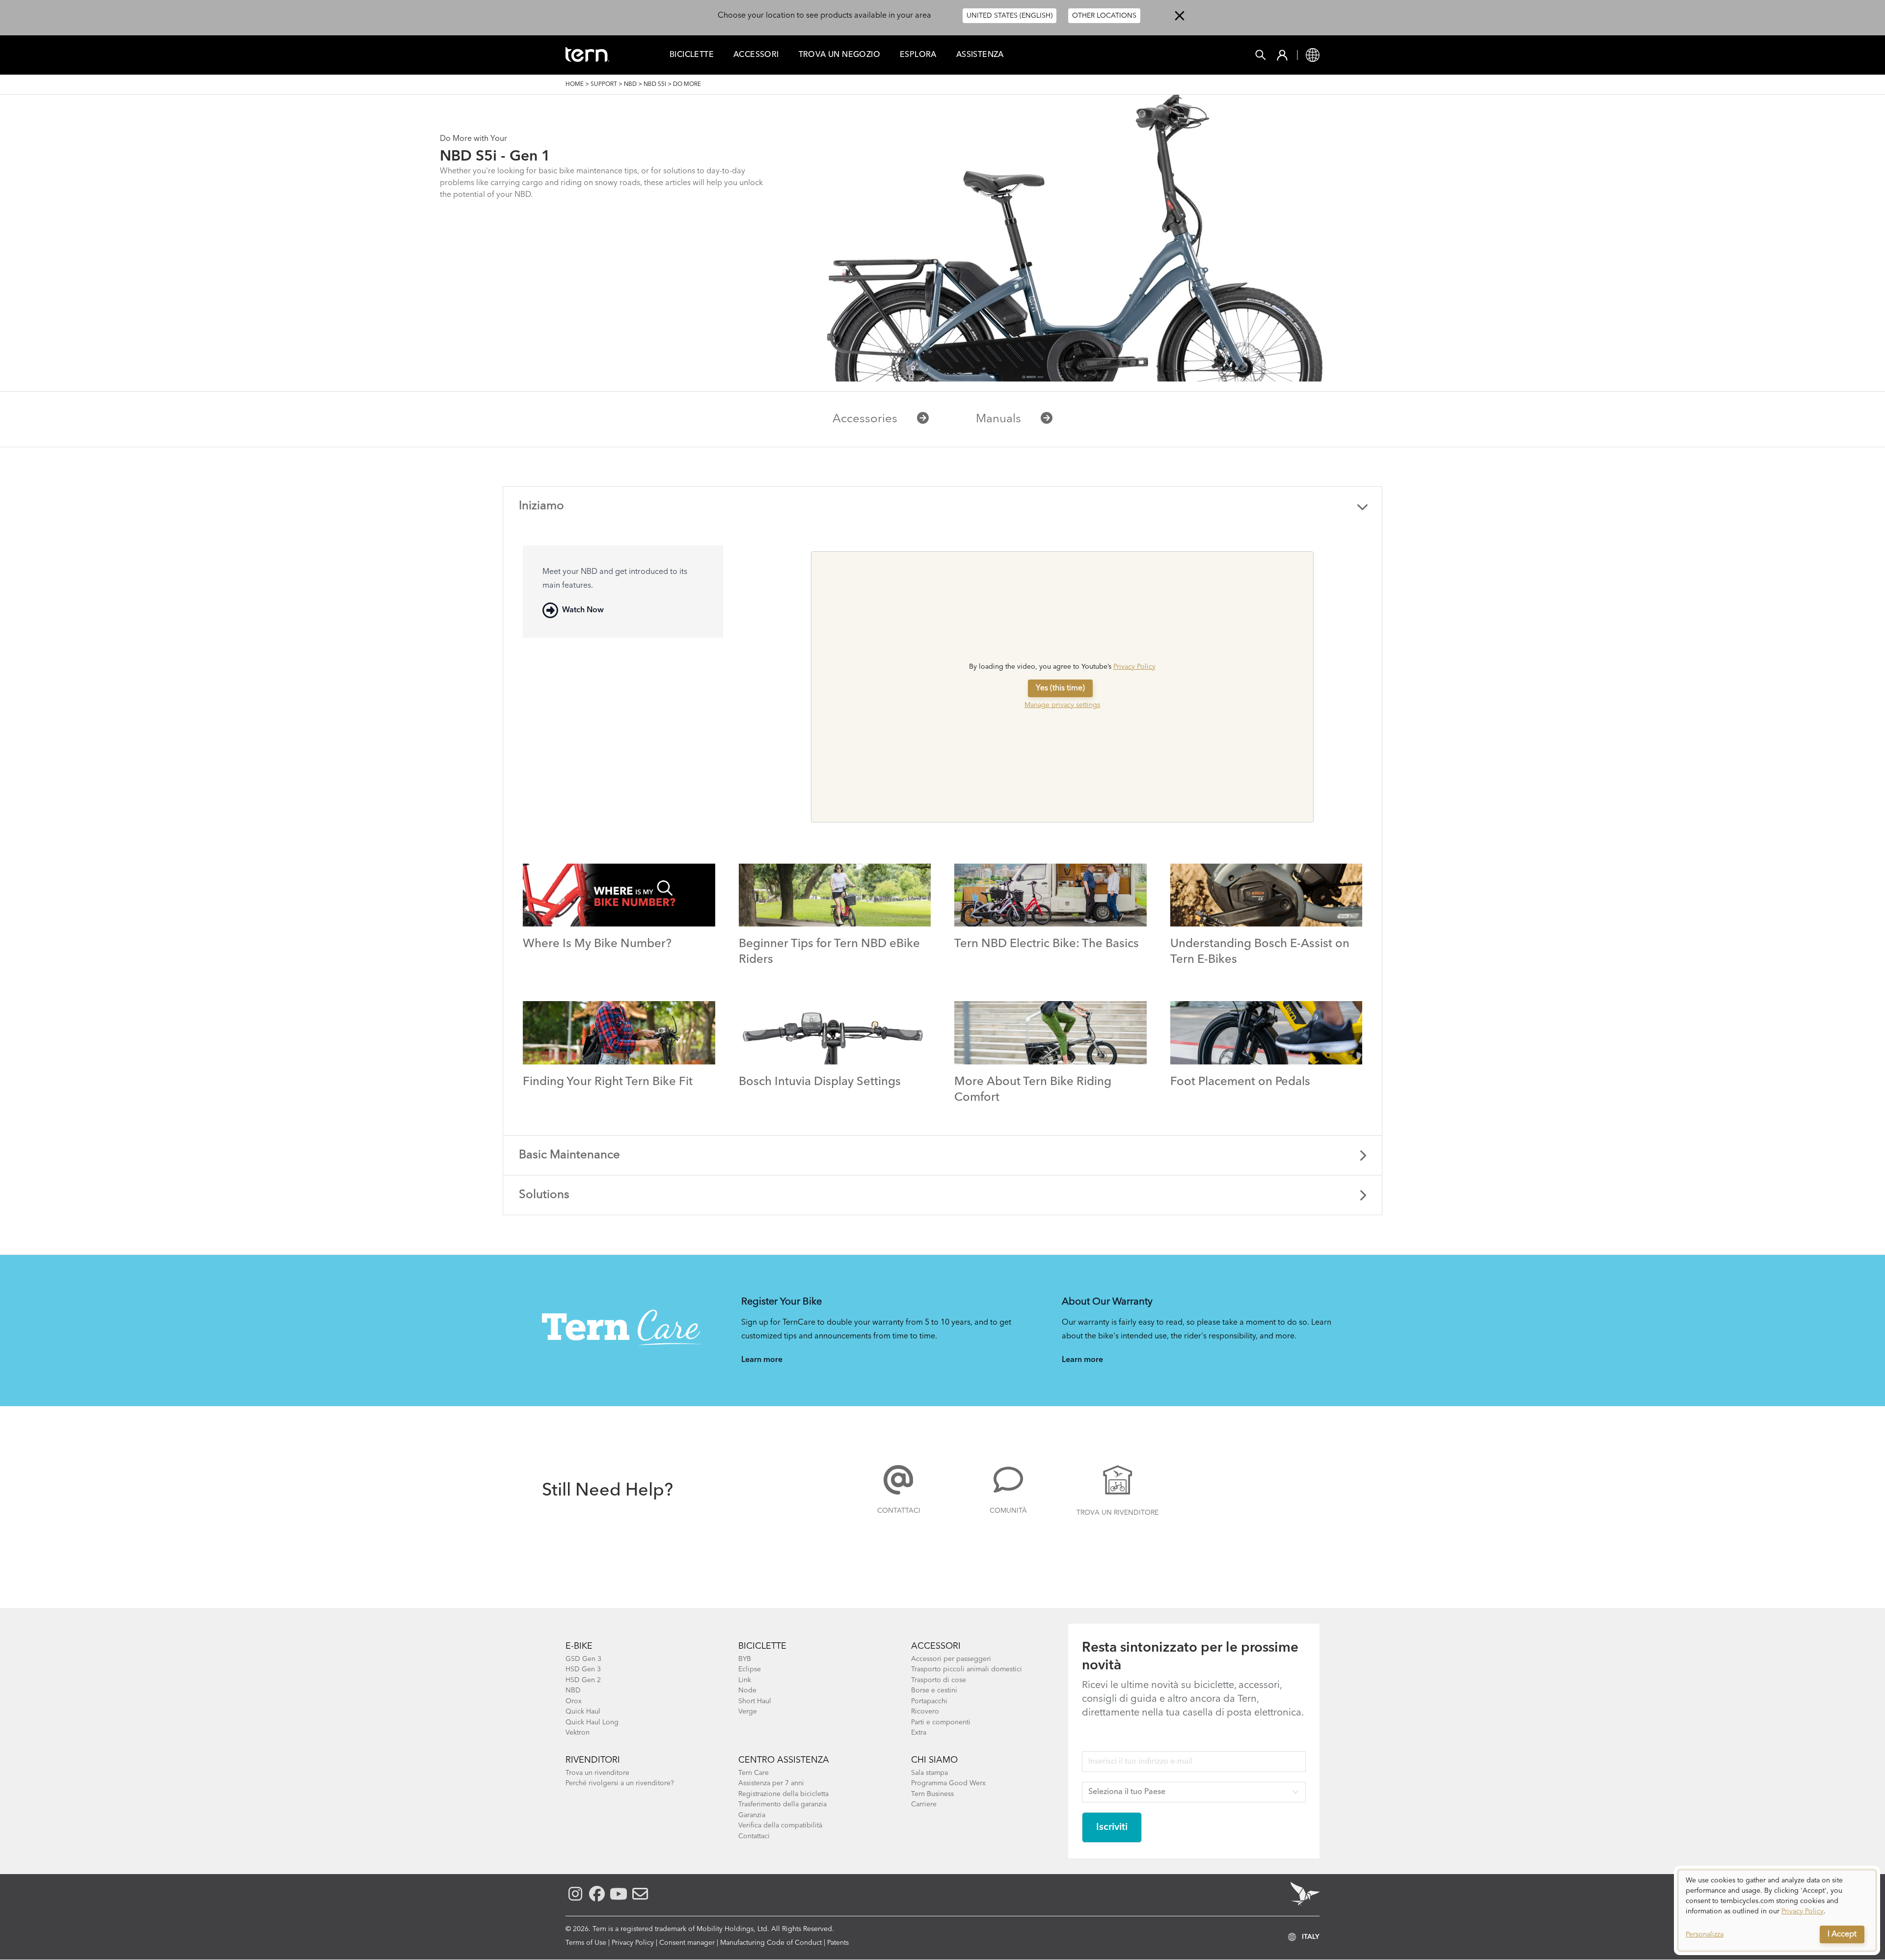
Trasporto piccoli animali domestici (967, 1669)
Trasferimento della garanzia (782, 1804)
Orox (574, 1701)
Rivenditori (593, 1760)
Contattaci (899, 1511)
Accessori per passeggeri (951, 1659)
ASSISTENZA (980, 55)
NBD (630, 84)
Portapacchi (929, 1701)
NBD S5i (655, 84)
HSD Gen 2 (583, 1680)
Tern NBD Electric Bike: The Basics (1047, 944)
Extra (919, 1733)
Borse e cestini (934, 1690)
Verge (748, 1712)
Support (604, 84)
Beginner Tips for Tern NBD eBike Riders (829, 952)
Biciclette (692, 55)
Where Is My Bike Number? (597, 944)
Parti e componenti (941, 1722)
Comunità (1008, 1511)
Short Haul (755, 1701)
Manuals (998, 419)
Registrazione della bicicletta (783, 1794)
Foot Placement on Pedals (1240, 1082)
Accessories (865, 419)
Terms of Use (586, 1943)
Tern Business (932, 1794)
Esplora (918, 55)
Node (747, 1690)
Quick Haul (583, 1712)
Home (575, 84)
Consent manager (687, 1943)
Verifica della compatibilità (780, 1825)
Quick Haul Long (592, 1722)
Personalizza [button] (1705, 1934)
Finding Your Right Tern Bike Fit (608, 1082)
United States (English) (1010, 16)
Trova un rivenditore (1118, 1513)
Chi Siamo (934, 1760)
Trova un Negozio (839, 55)
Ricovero (925, 1712)
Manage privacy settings (1062, 705)
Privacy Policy (1134, 667)
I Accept (1842, 1934)
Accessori (756, 55)
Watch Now (583, 610)
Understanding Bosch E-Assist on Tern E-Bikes (1260, 952)
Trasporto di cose (939, 1680)
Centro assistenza (784, 1760)
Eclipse (750, 1669)
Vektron (578, 1733)
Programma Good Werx (948, 1783)
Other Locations (1104, 16)
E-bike (579, 1646)
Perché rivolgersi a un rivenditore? (620, 1783)
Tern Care (754, 1773)
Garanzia (752, 1815)
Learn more (762, 1360)
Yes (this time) (1060, 688)
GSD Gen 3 (583, 1659)
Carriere (924, 1804)
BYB (745, 1659)
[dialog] (1777, 1910)
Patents (838, 1943)
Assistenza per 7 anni (771, 1783)
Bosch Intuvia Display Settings (820, 1082)
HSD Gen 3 (583, 1669)
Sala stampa (929, 1773)
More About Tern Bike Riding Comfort (1033, 1090)
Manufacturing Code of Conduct (771, 1943)
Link (745, 1680)
